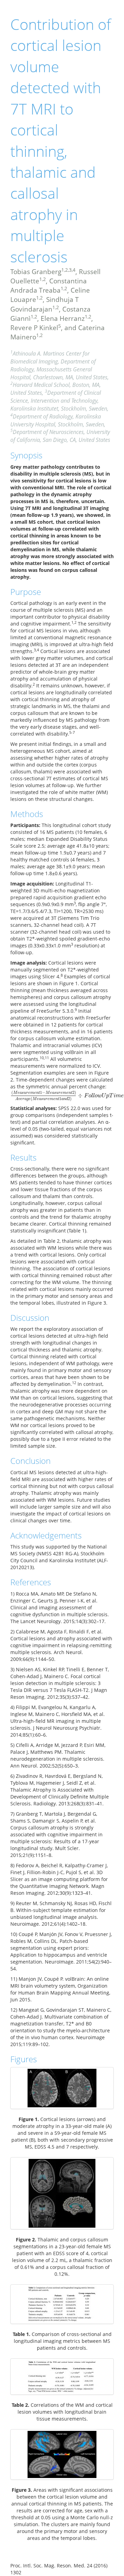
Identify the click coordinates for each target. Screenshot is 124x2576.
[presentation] (67, 1095)
